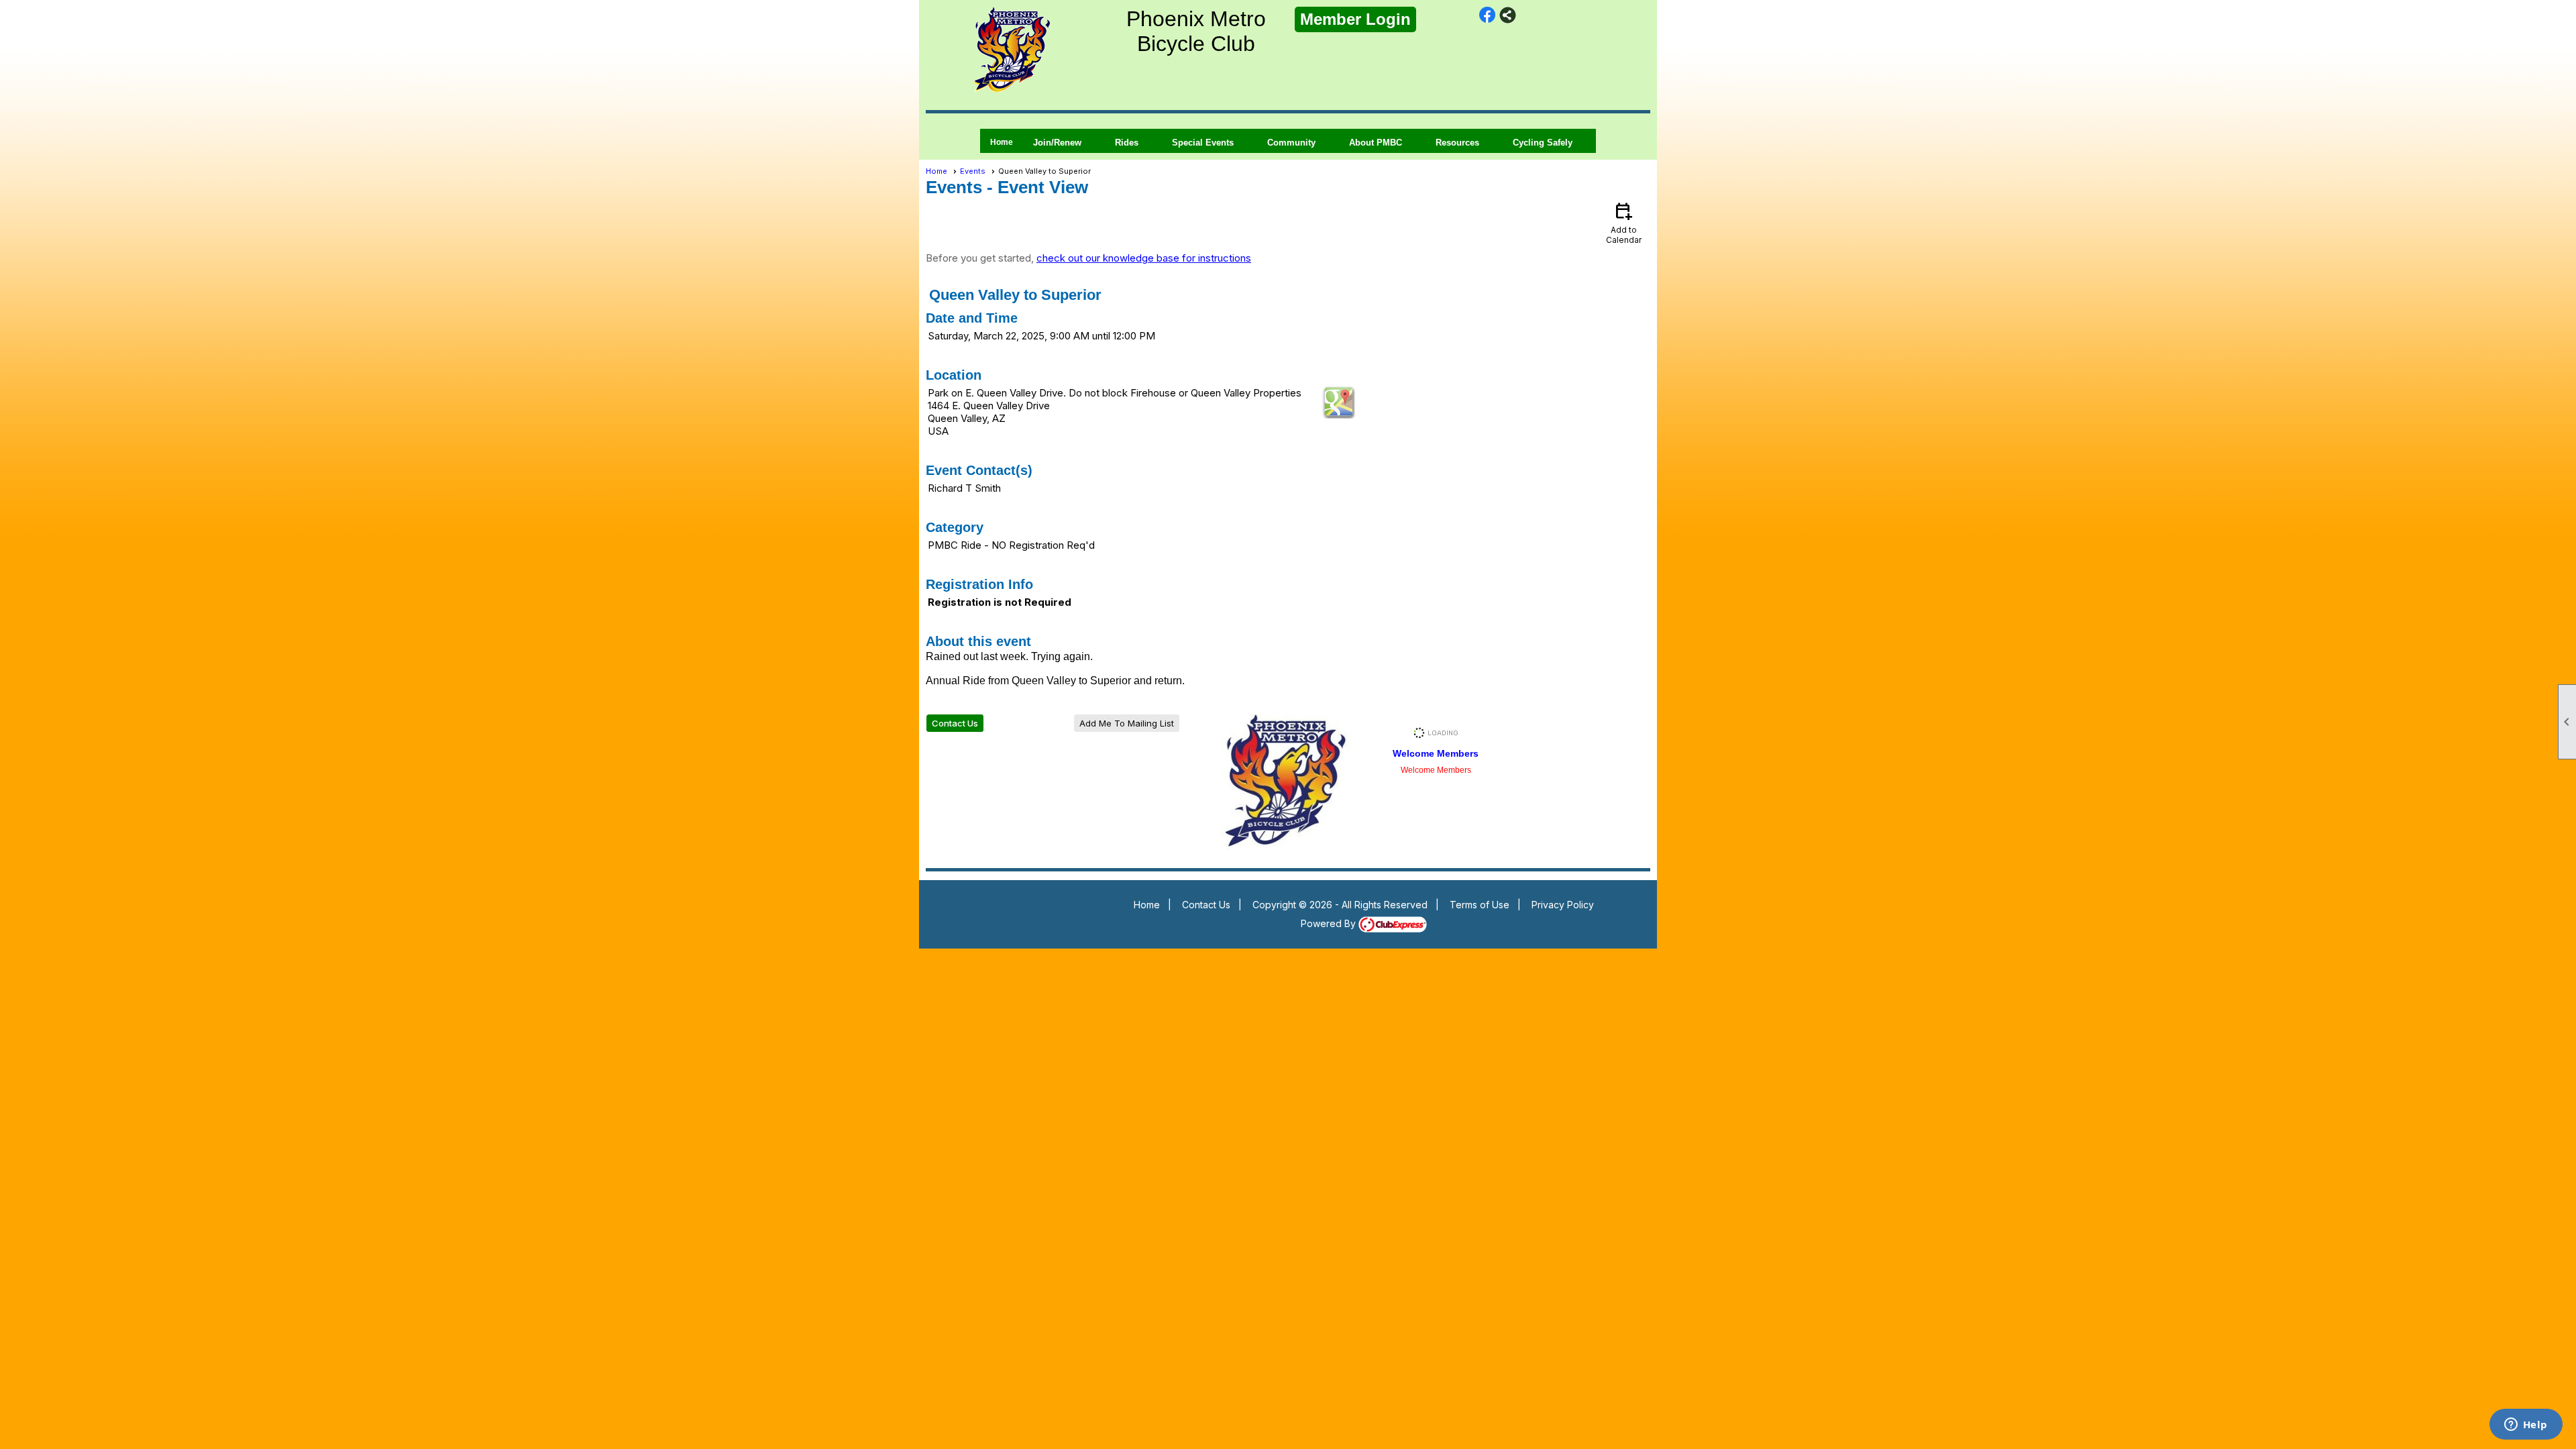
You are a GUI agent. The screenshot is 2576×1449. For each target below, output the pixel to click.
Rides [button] (1127, 143)
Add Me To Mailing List (1127, 723)
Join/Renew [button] (1057, 143)
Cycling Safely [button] (1543, 143)
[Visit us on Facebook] (1488, 15)
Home (1002, 142)
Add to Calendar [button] (1624, 222)
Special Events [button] (1203, 143)
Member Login (1355, 19)
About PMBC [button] (1376, 143)
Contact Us (955, 723)
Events (973, 171)
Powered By (1330, 923)
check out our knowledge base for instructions (1144, 258)
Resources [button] (1457, 143)
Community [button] (1291, 143)
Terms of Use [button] (1480, 905)
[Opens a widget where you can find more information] (2526, 1426)
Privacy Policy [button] (1563, 905)
